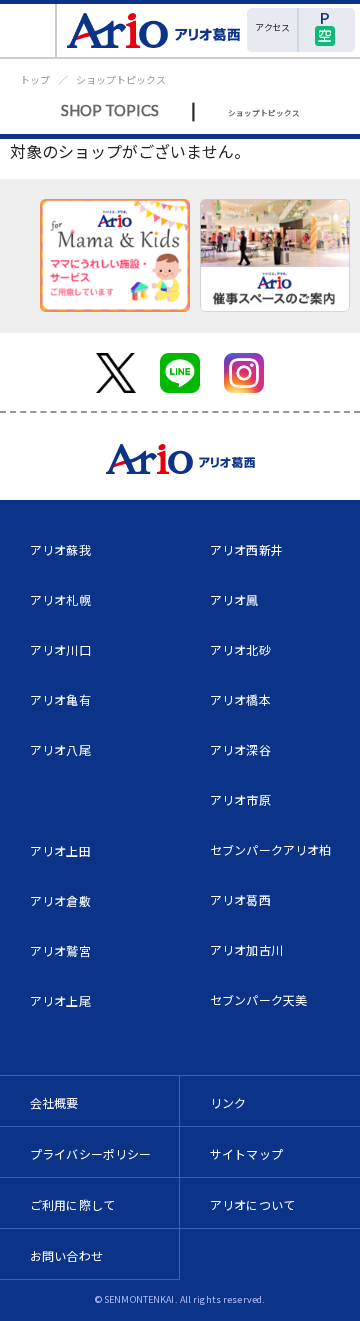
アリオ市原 (240, 799)
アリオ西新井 (246, 549)
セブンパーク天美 (258, 999)
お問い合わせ (66, 1255)
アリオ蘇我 (60, 549)
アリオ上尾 (60, 1000)
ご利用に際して (72, 1204)
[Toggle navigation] (28, 30)
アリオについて (252, 1204)
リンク (228, 1102)
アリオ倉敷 (60, 900)
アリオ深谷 (240, 749)
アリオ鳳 (234, 599)
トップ (35, 79)
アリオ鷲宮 (60, 950)
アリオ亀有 (60, 699)
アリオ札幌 (60, 599)
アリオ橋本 (240, 699)
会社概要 (54, 1102)
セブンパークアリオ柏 (271, 849)
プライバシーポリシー (91, 1153)
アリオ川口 (60, 649)
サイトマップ (246, 1153)
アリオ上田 (60, 850)
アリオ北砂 (240, 649)
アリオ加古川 (246, 949)
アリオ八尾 (60, 749)
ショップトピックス (121, 79)
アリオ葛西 (240, 899)
